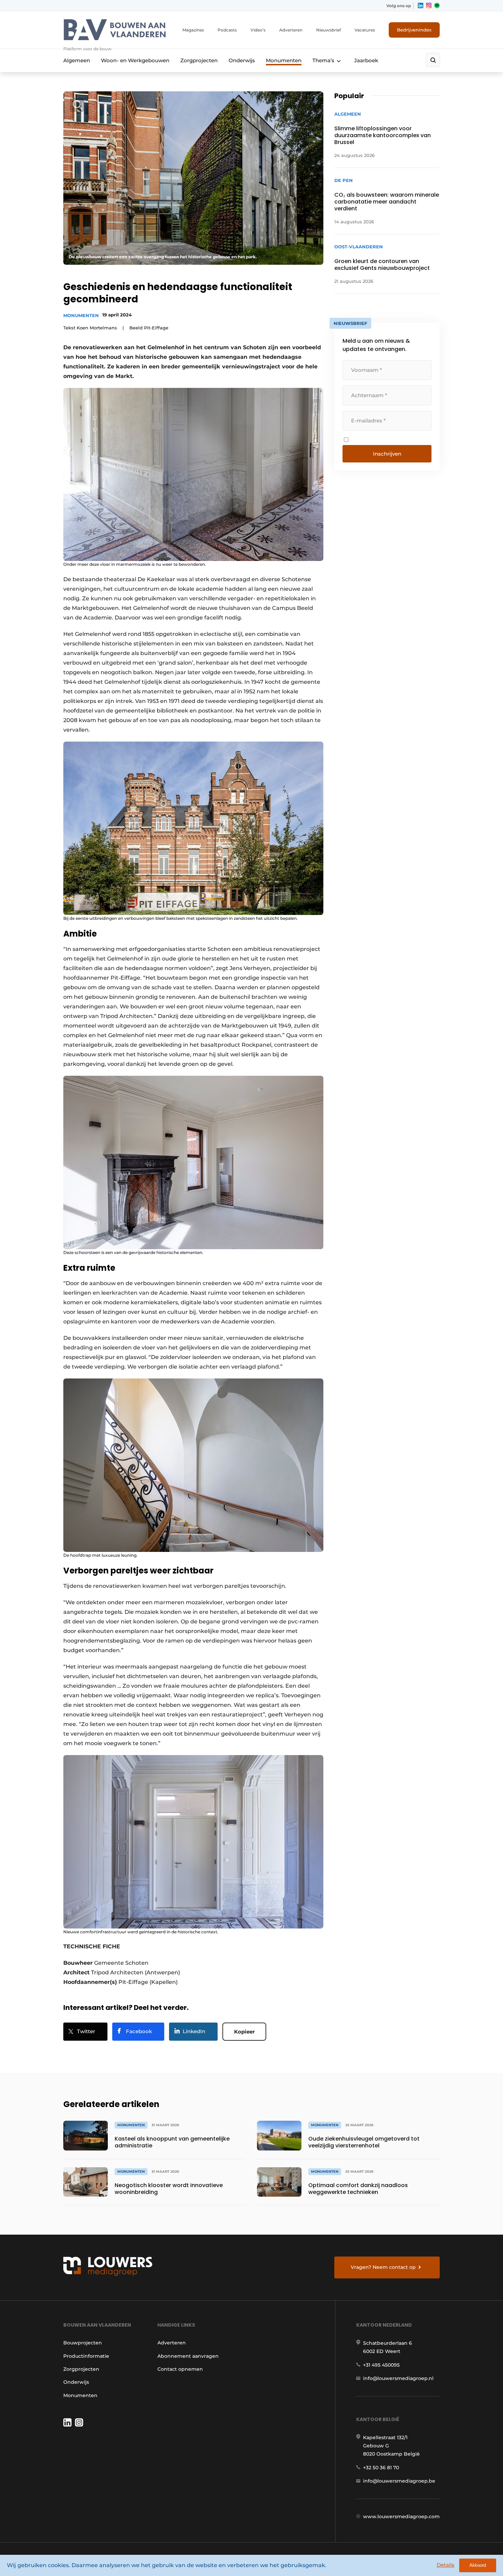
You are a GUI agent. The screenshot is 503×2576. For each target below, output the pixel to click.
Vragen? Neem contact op (383, 2267)
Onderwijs (242, 60)
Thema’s (323, 60)
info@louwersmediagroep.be (399, 2481)
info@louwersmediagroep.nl (398, 2378)
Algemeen (77, 60)
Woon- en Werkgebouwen (135, 60)
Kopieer (244, 2032)
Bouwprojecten (83, 2343)
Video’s (258, 30)
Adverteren (291, 30)
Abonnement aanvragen (188, 2356)
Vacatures (365, 30)
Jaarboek (366, 60)
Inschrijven (387, 454)
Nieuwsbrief (328, 30)
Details (446, 2565)
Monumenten (284, 60)
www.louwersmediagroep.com (401, 2516)
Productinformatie (86, 2356)
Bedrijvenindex (414, 30)
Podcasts (227, 30)
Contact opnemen (180, 2369)
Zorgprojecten (199, 60)
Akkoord (478, 2565)
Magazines (193, 30)
